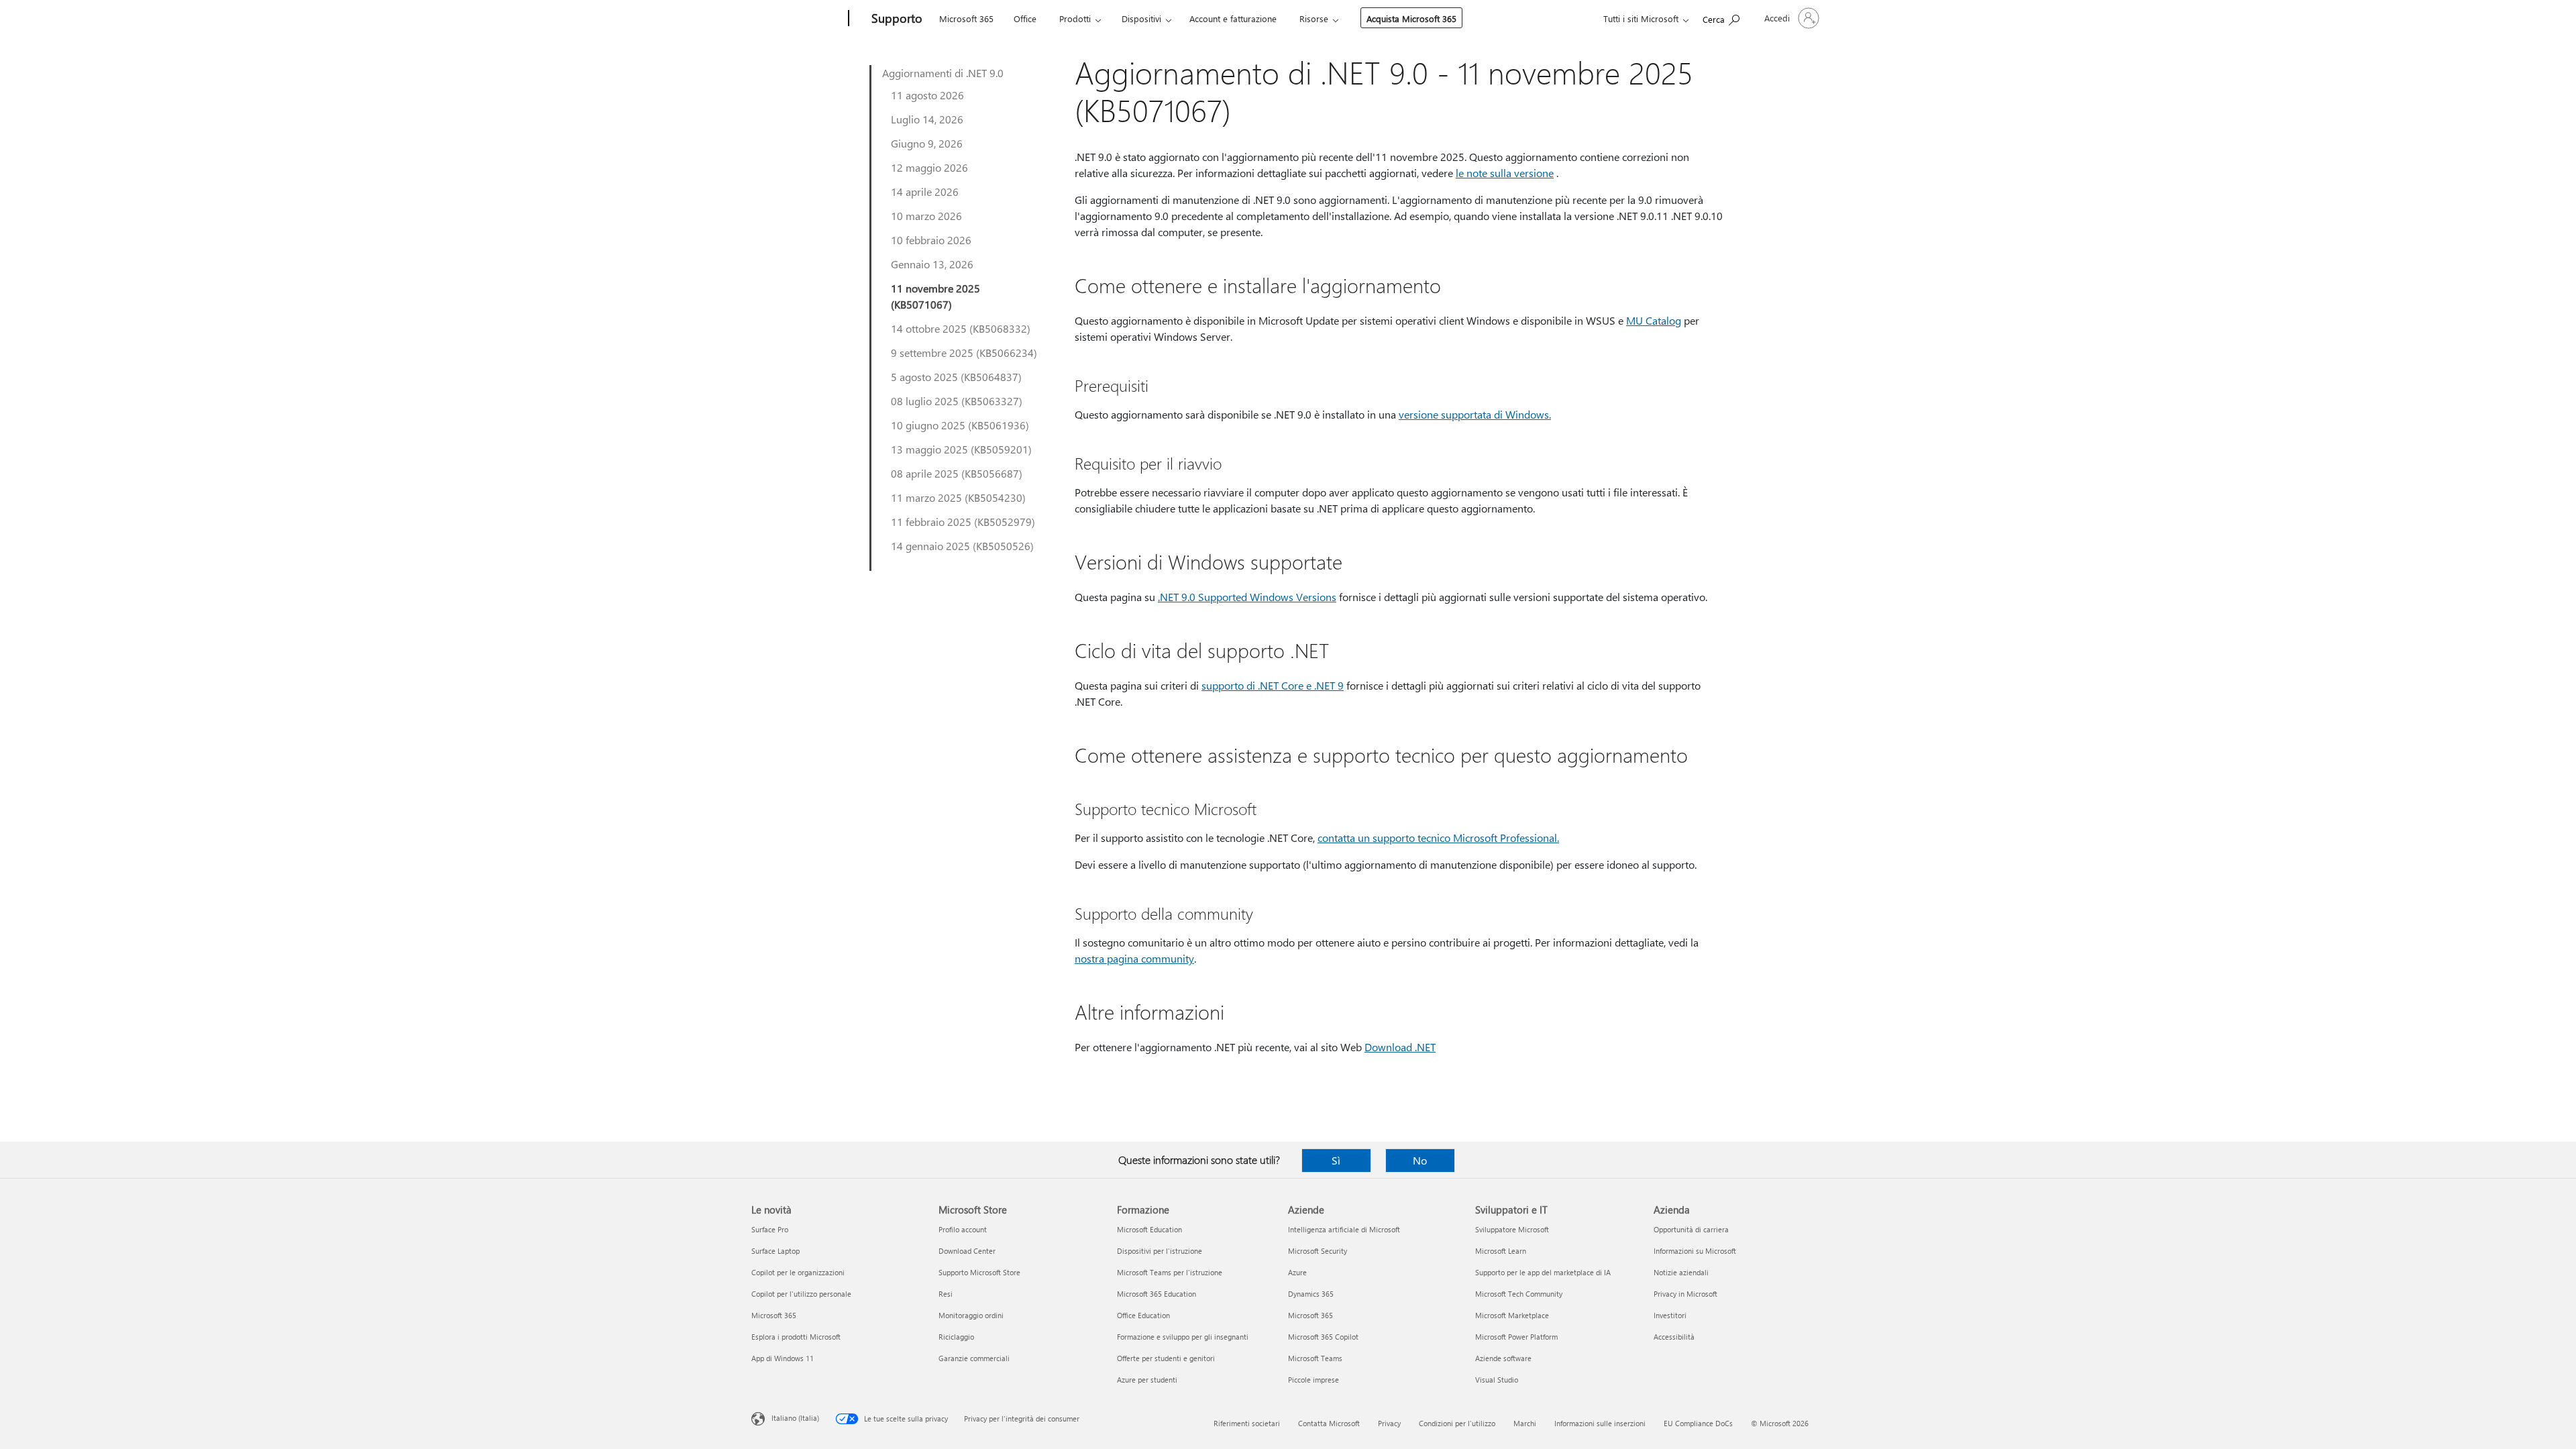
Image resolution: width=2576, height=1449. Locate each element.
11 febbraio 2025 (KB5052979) (963, 522)
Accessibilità (1674, 1337)
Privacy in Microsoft (1685, 1294)
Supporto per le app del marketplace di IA (1543, 1272)
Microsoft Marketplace (1512, 1315)
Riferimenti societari (1247, 1423)
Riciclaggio (956, 1337)
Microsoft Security (1318, 1251)
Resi (946, 1294)
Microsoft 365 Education (1157, 1294)
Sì (1336, 1160)
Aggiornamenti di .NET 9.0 (943, 73)
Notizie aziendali (1681, 1272)
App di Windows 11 (783, 1358)
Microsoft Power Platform (1516, 1337)
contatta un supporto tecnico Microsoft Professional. (1438, 838)
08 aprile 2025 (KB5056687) (957, 473)
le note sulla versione (1505, 173)
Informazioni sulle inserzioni (1600, 1423)
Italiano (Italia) (795, 1418)
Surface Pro (770, 1229)
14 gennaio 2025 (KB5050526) (962, 546)
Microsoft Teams (1315, 1358)
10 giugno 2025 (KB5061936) (960, 425)
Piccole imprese (1313, 1380)
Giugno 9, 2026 (927, 143)
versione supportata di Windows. (1475, 414)
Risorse (1314, 18)
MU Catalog (1654, 320)
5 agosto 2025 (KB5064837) (956, 377)
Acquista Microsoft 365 (1411, 18)
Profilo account (963, 1229)
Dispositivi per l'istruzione (1160, 1251)
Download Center (967, 1251)
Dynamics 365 (1311, 1294)
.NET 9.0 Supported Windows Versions (1247, 597)
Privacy (1389, 1423)
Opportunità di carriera (1691, 1229)
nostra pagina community (1134, 958)
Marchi (1525, 1423)
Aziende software (1503, 1358)
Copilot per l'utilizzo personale (801, 1294)
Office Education (1143, 1315)
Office (1025, 18)
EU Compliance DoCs (1698, 1423)
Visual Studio (1497, 1380)
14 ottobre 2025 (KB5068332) (961, 328)
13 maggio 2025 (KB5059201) (961, 449)
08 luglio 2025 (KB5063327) (957, 401)
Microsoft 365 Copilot (1323, 1337)
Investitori (1670, 1315)
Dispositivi (1141, 18)
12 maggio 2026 (929, 167)
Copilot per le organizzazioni (798, 1272)
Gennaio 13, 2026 (932, 264)
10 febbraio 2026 (931, 240)
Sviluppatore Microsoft (1512, 1229)
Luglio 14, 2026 (927, 119)
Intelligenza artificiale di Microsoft (1344, 1229)
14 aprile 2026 (925, 192)
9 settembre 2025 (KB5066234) (964, 353)
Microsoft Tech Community (1519, 1294)
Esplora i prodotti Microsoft (796, 1337)
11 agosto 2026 (927, 95)
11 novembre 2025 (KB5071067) (935, 296)
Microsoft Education (1149, 1229)
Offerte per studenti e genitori (1166, 1358)
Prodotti (1075, 18)
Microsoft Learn (1501, 1251)
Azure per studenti (1147, 1380)
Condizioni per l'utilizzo (1457, 1423)
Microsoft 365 (966, 18)
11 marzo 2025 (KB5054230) (958, 497)
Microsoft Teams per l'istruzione (1170, 1272)
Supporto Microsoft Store (979, 1272)
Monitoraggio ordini (971, 1315)
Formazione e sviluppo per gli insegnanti (1183, 1337)
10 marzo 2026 (926, 216)
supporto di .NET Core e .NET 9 (1273, 685)
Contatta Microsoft (1329, 1423)
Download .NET (1400, 1047)
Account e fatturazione (1233, 18)
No (1420, 1160)
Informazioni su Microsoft (1695, 1251)
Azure (1297, 1272)
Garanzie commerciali (974, 1358)
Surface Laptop (775, 1251)
